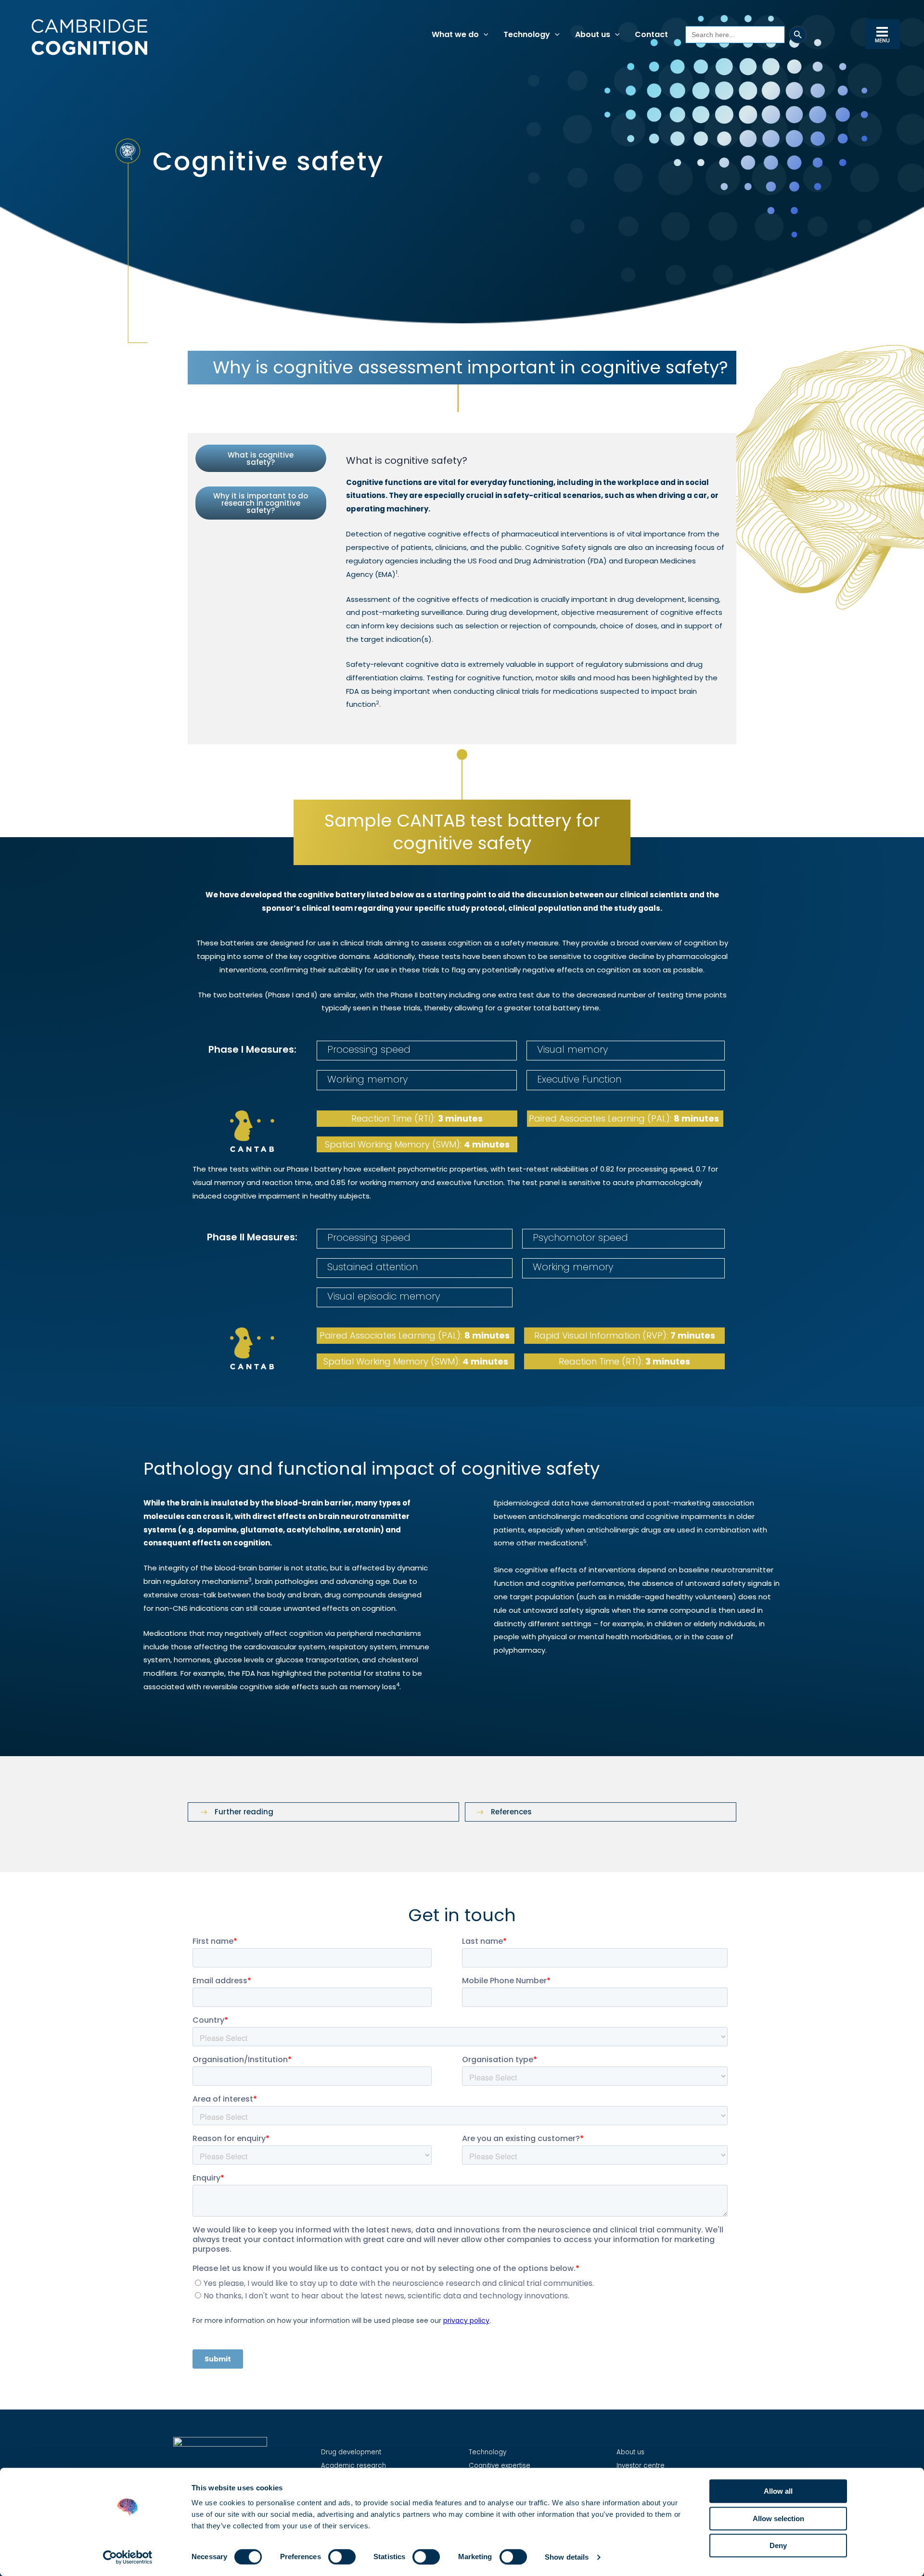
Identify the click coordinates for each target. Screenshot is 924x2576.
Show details (567, 2557)
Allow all (778, 2491)
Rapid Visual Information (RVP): (625, 1335)
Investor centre (641, 2466)
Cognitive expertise (500, 2466)
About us (630, 2452)
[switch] (342, 2557)
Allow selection (778, 2519)
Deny (778, 2545)
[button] (484, 35)
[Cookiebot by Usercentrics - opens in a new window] (128, 2557)
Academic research (353, 2466)
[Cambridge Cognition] (89, 37)
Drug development (351, 2452)
